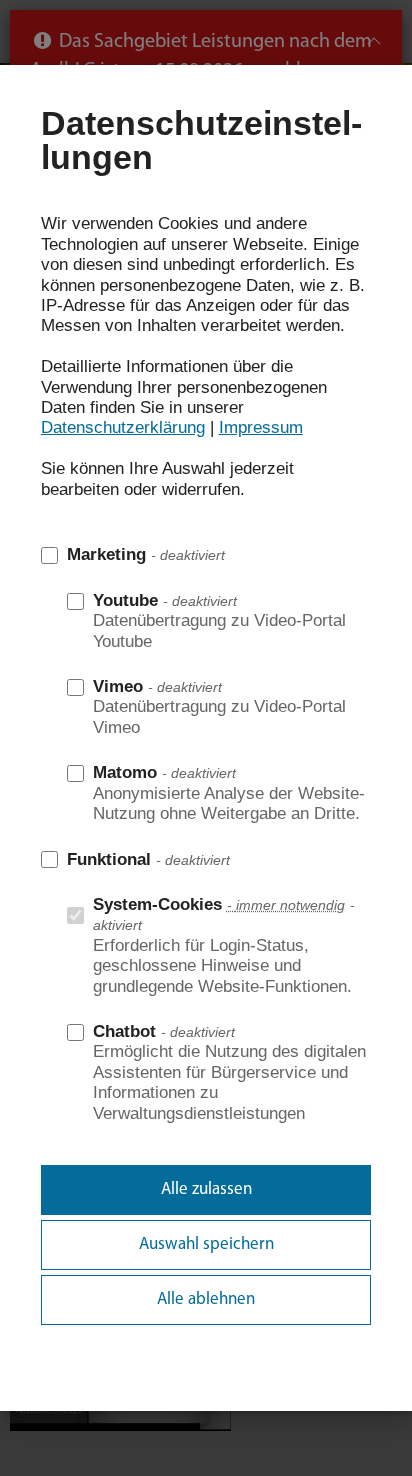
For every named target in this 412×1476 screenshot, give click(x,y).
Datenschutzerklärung (123, 427)
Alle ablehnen (206, 1299)
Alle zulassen (206, 1189)
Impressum (261, 427)
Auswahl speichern (206, 1244)
